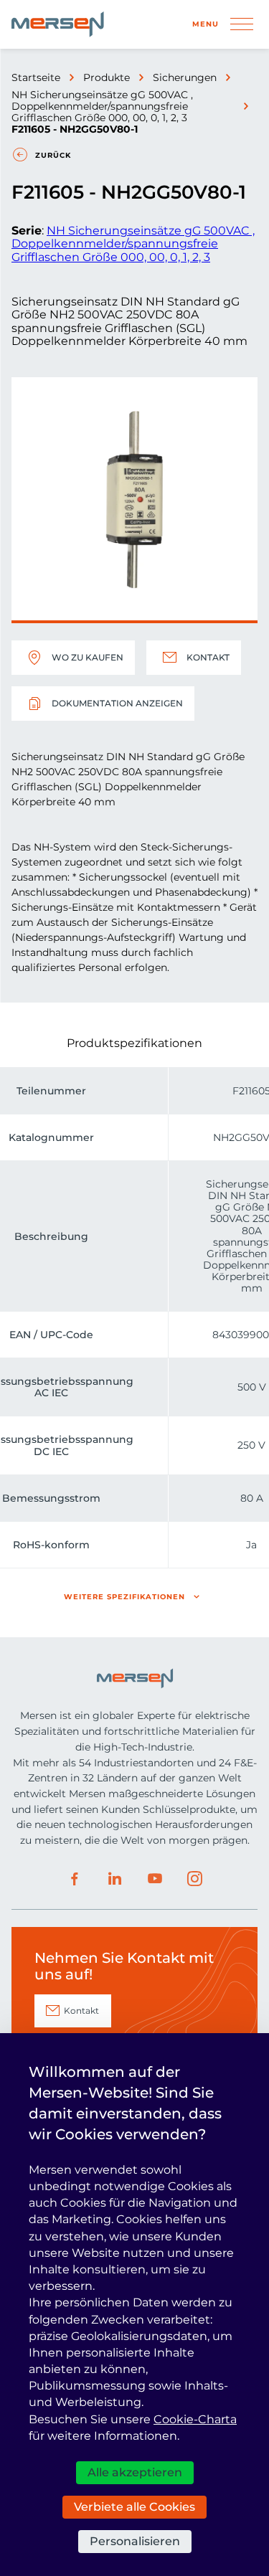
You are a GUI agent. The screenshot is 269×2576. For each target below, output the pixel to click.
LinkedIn (115, 1879)
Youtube (155, 1879)
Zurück (53, 155)
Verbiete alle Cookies (134, 2507)
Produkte (107, 77)
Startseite (36, 77)
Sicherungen (185, 77)
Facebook (75, 1879)
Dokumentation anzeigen (117, 703)
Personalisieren (135, 2541)
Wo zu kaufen (88, 657)
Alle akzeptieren (135, 2472)
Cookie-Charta (195, 2419)
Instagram (195, 1879)
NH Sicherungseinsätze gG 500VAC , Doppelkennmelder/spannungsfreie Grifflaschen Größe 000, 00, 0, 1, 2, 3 (102, 106)
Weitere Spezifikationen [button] (124, 1597)
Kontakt (208, 657)
